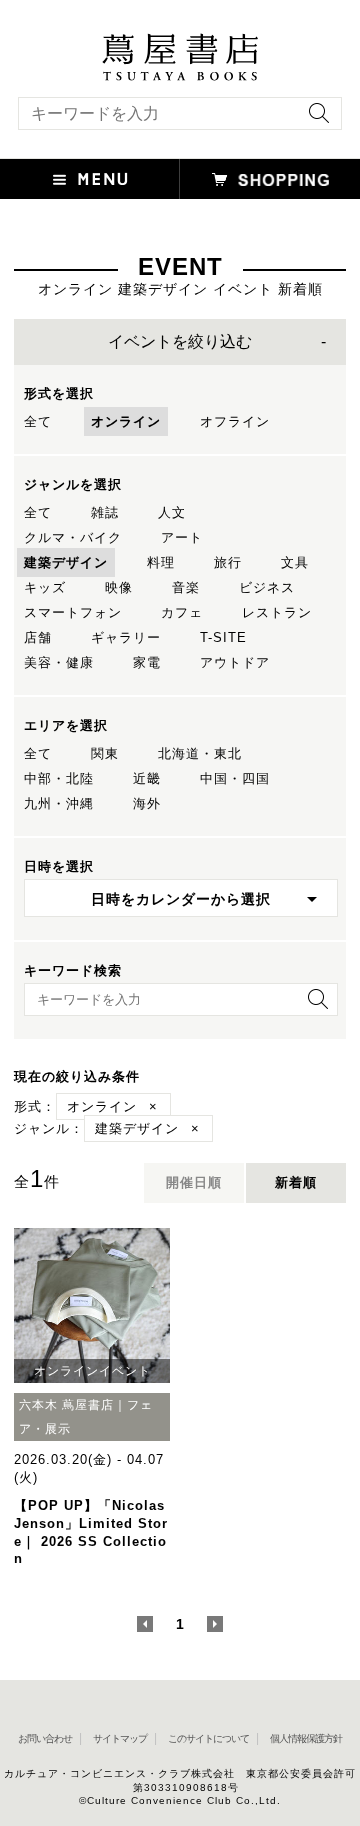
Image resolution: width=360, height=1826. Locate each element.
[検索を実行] (314, 119)
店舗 (38, 637)
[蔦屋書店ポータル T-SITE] (180, 43)
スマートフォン (73, 612)
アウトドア (235, 662)
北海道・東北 (200, 753)
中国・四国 (235, 778)
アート (182, 537)
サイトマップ (120, 1738)
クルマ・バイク (73, 537)
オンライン (126, 421)
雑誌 (105, 512)
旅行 (228, 562)
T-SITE (223, 637)
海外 (147, 803)
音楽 (186, 587)
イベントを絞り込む (180, 341)
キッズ (45, 587)
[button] (90, 179)
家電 (147, 662)
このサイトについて (208, 1738)
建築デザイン (66, 562)
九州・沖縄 (59, 803)
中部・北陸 (59, 778)
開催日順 (194, 1182)
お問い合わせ (45, 1738)
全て (38, 421)
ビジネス (267, 587)
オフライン (235, 421)
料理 (161, 562)
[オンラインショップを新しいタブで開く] (270, 179)
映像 (119, 587)
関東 (105, 753)
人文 (172, 512)
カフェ (182, 612)
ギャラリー (126, 637)
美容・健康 (59, 662)
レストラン (277, 612)
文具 (295, 562)
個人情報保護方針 (306, 1738)
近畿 (147, 778)
